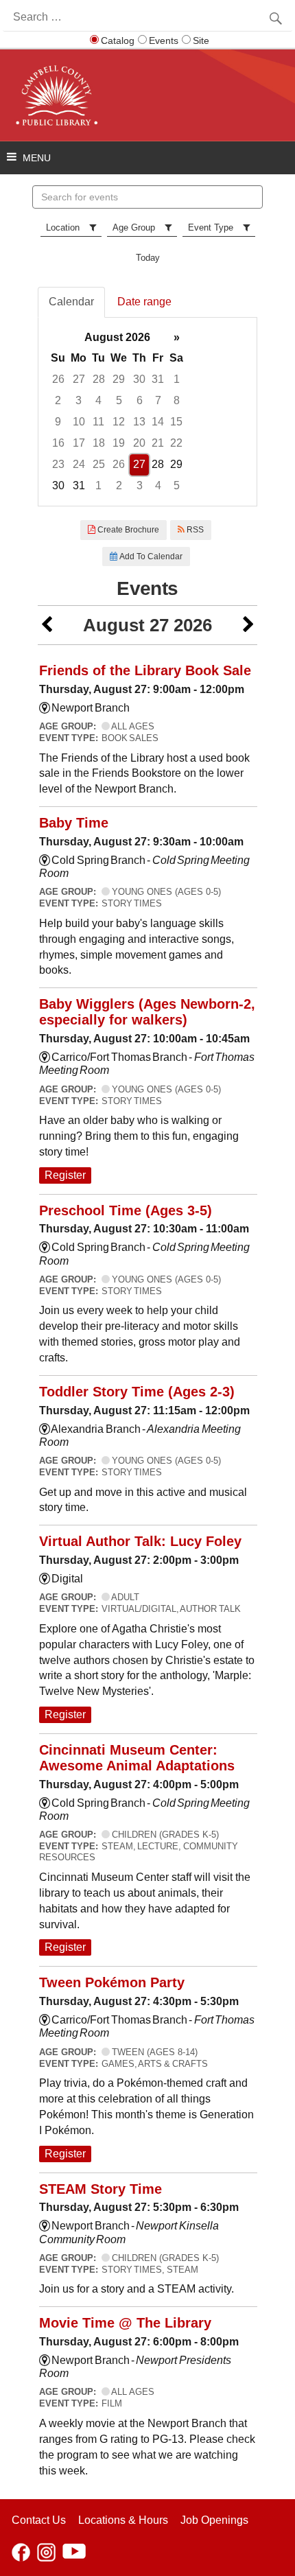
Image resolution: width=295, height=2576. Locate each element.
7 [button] (158, 400)
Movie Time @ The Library (125, 2323)
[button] (47, 625)
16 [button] (58, 443)
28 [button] (99, 379)
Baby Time (74, 823)
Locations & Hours (123, 2520)
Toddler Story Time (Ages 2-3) (137, 1392)
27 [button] (79, 379)
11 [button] (98, 422)
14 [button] (158, 422)
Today (148, 258)
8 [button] (177, 400)
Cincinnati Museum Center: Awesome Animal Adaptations (137, 1758)
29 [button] (119, 379)
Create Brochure (127, 530)
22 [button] (176, 443)
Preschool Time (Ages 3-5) (126, 1210)
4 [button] (98, 400)
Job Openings (214, 2520)
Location (63, 227)
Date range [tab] (144, 302)
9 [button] (58, 422)
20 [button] (139, 443)
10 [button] (79, 422)
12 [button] (119, 422)
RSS (194, 530)
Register (65, 1175)
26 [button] (58, 379)
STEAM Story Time (101, 2189)
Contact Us (39, 2520)
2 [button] (58, 400)
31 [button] (158, 379)
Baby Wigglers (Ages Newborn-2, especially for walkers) (147, 1012)
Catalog (118, 40)
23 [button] (58, 464)
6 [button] (140, 400)
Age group (134, 227)
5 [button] (119, 400)
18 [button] (99, 443)
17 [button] (79, 443)
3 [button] (79, 400)
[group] (147, 412)
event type (211, 227)
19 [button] (119, 443)
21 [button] (158, 443)
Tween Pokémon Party (112, 1982)
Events (164, 40)
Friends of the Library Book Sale (145, 670)
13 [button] (139, 422)
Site (201, 40)
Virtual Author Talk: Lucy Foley (140, 1541)
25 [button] (99, 464)
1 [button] (177, 379)
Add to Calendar (150, 557)
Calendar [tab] (71, 302)
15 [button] (176, 422)
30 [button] (139, 379)
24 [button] (79, 464)
